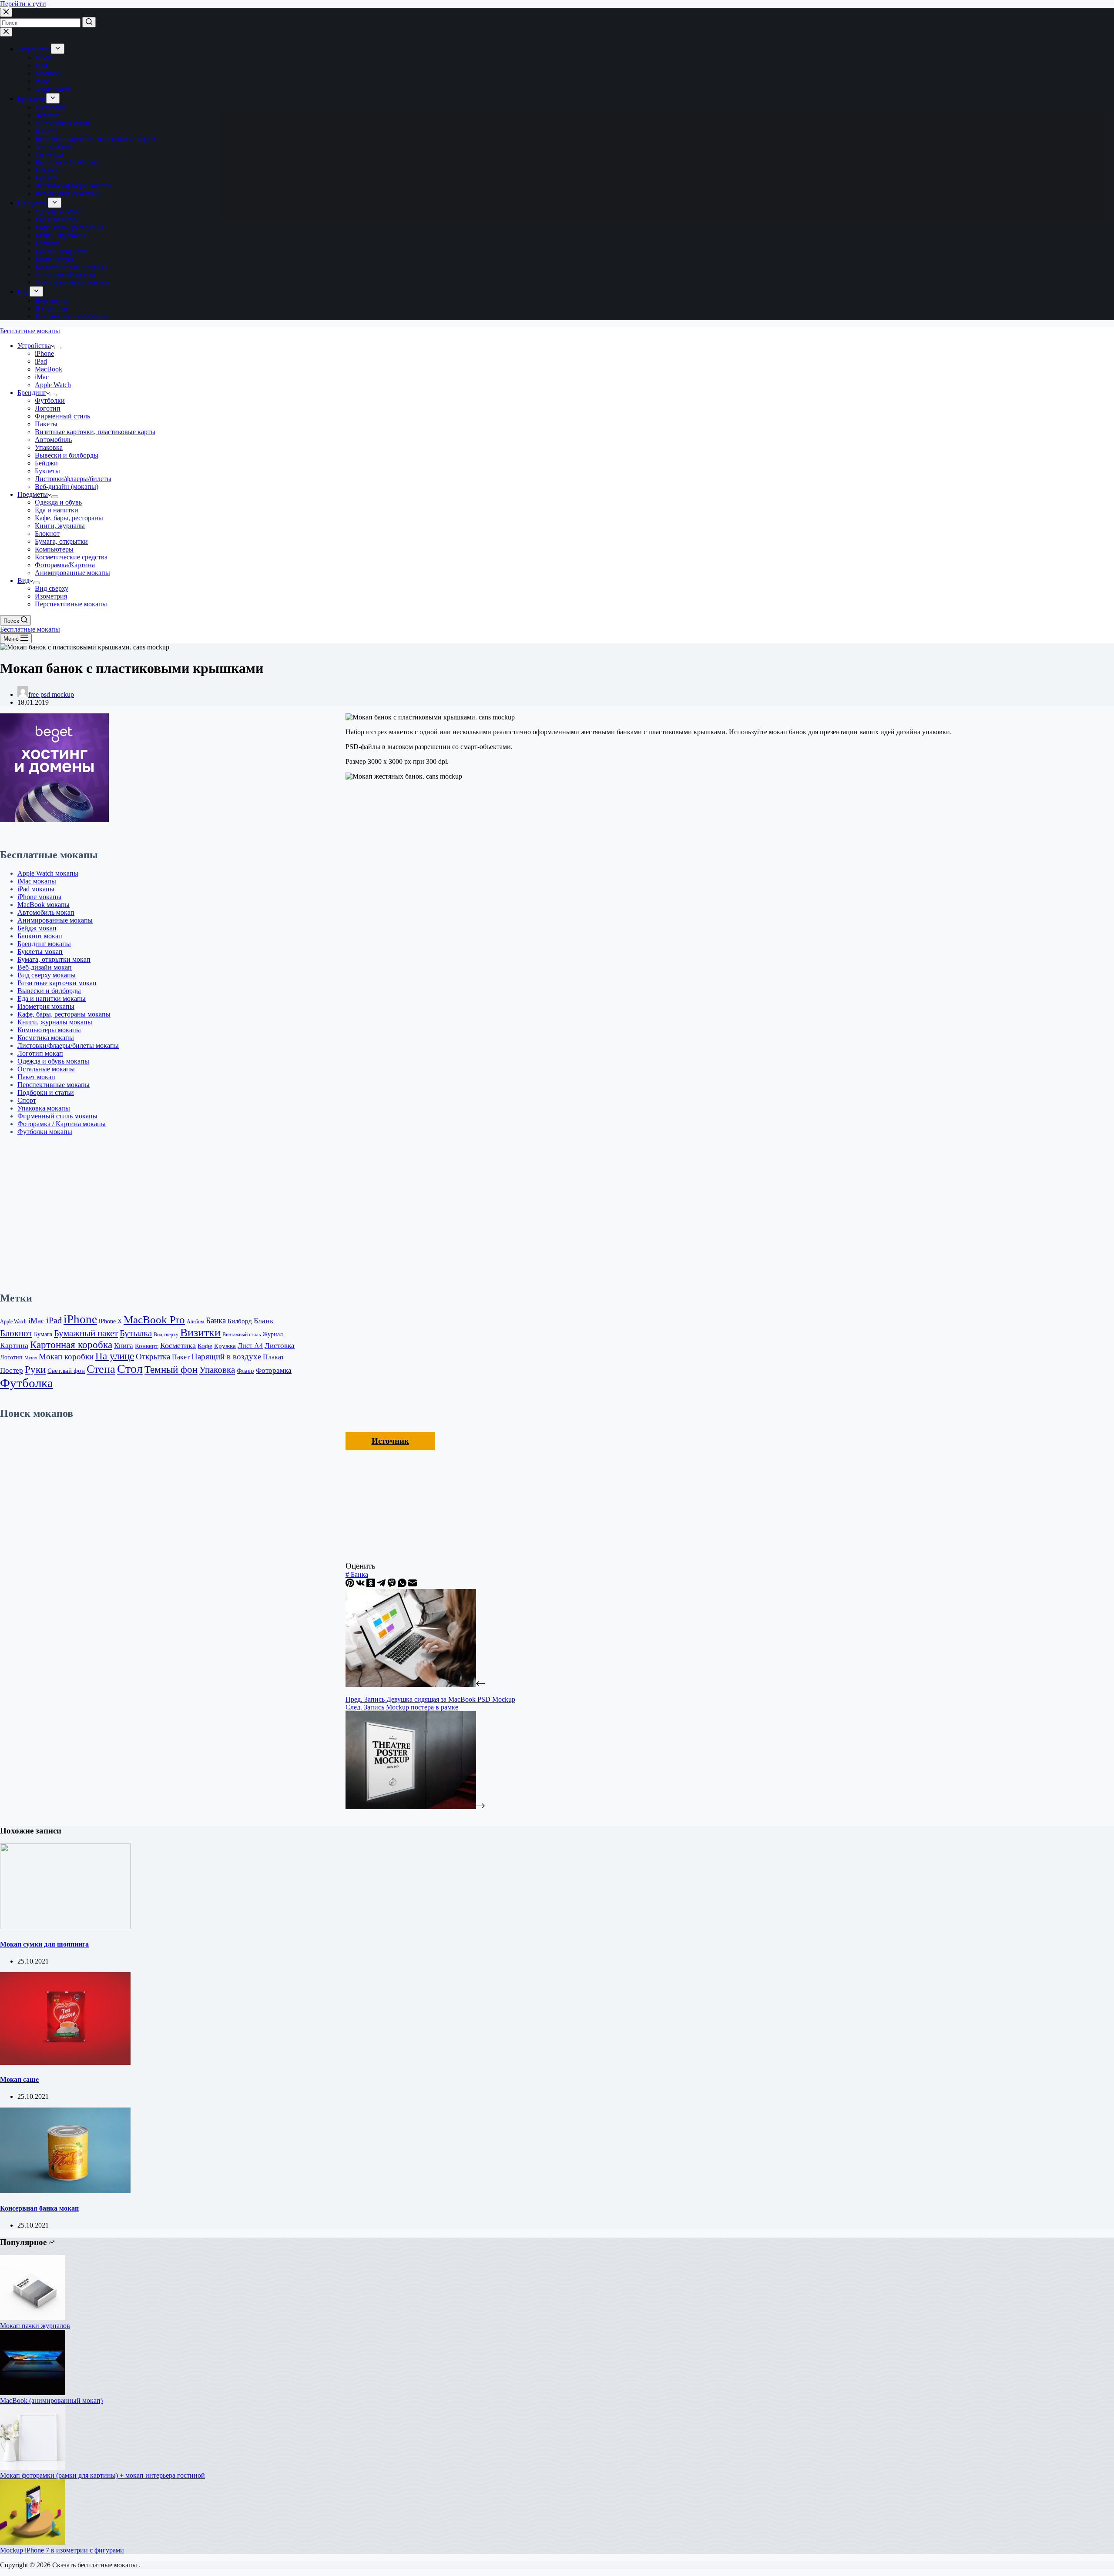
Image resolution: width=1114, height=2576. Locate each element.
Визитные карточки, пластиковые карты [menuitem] (95, 139)
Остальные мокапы (46, 1069)
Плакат (273, 1357)
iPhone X (110, 1321)
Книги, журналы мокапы (55, 1022)
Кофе (205, 1346)
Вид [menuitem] (23, 292)
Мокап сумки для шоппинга (44, 1944)
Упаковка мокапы (44, 1108)
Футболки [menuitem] (50, 107)
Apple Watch (13, 1321)
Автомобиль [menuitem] (53, 146)
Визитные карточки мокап (57, 983)
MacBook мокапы (44, 905)
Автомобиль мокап (46, 912)
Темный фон (171, 1370)
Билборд (240, 1321)
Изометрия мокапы (46, 1006)
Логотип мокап (40, 1053)
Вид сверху (166, 1335)
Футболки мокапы (45, 1132)
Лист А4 (250, 1346)
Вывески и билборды (49, 991)
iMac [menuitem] (42, 81)
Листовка (280, 1346)
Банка (216, 1320)
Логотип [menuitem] (48, 115)
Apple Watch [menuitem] (53, 89)
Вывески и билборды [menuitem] (67, 162)
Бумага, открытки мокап (54, 959)
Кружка (225, 1346)
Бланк (264, 1321)
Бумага (43, 1334)
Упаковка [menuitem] (49, 154)
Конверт (147, 1346)
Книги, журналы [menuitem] (60, 235)
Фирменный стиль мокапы (57, 1116)
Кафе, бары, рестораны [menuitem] (69, 227)
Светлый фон (66, 1370)
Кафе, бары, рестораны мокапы (64, 1014)
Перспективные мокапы (54, 1085)
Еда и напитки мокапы (52, 999)
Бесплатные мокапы (30, 331)
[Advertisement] (150, 1214)
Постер (12, 1370)
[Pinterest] (351, 1585)
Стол (130, 1369)
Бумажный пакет (86, 1333)
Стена (101, 1369)
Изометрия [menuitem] (51, 308)
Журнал (273, 1334)
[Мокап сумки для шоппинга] (65, 1927)
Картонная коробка (71, 1345)
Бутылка (136, 1333)
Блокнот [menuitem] (47, 243)
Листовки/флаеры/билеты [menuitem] (73, 186)
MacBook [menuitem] (49, 73)
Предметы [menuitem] (33, 203)
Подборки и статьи (46, 1092)
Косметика (178, 1345)
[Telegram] (382, 1585)
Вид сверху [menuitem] (52, 300)
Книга (124, 1346)
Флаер (245, 1370)
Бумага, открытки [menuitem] (61, 251)
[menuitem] (58, 49)
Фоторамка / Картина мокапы (62, 1124)
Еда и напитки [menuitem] (57, 219)
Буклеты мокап (40, 952)
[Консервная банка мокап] (65, 2191)
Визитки (200, 1333)
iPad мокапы (36, 889)
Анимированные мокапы (55, 920)
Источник (390, 1441)
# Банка (357, 1574)
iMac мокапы (37, 881)
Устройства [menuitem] (34, 49)
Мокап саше (19, 2079)
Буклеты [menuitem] (47, 178)
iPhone (80, 1319)
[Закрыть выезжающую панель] (6, 32)
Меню (31, 1358)
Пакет (181, 1357)
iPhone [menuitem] (44, 58)
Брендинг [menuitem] (32, 99)
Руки (35, 1370)
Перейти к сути (23, 4)
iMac (36, 1321)
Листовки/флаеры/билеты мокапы (68, 1045)
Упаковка (217, 1370)
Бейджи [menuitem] (46, 170)
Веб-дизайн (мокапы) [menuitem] (67, 193)
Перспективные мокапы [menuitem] (71, 316)
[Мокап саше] (65, 2062)
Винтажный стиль (242, 1335)
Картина (14, 1345)
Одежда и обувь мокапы (53, 1061)
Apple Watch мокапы (48, 873)
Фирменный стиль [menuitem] (62, 123)
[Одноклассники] (372, 1585)
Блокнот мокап (40, 936)
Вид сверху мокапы (47, 975)
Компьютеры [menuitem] (54, 259)
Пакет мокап (36, 1077)
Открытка (153, 1357)
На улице (115, 1356)
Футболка (27, 1383)
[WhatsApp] (403, 1585)
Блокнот (16, 1333)
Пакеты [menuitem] (46, 131)
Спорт (27, 1100)
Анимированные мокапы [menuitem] (72, 282)
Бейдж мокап (37, 928)
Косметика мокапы (46, 1038)
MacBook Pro (154, 1320)
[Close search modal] (6, 12)
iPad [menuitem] (41, 65)
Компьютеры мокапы (49, 1030)
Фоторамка (274, 1370)
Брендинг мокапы (44, 944)
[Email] (413, 1585)
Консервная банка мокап (39, 2208)
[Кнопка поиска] (89, 22)
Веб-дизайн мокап (45, 967)
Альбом (195, 1321)
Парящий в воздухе (226, 1357)
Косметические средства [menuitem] (71, 266)
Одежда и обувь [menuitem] (58, 212)
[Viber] (393, 1585)
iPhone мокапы (39, 897)
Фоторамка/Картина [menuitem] (65, 274)
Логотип (11, 1357)
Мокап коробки (66, 1357)
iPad (54, 1320)
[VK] (361, 1585)
